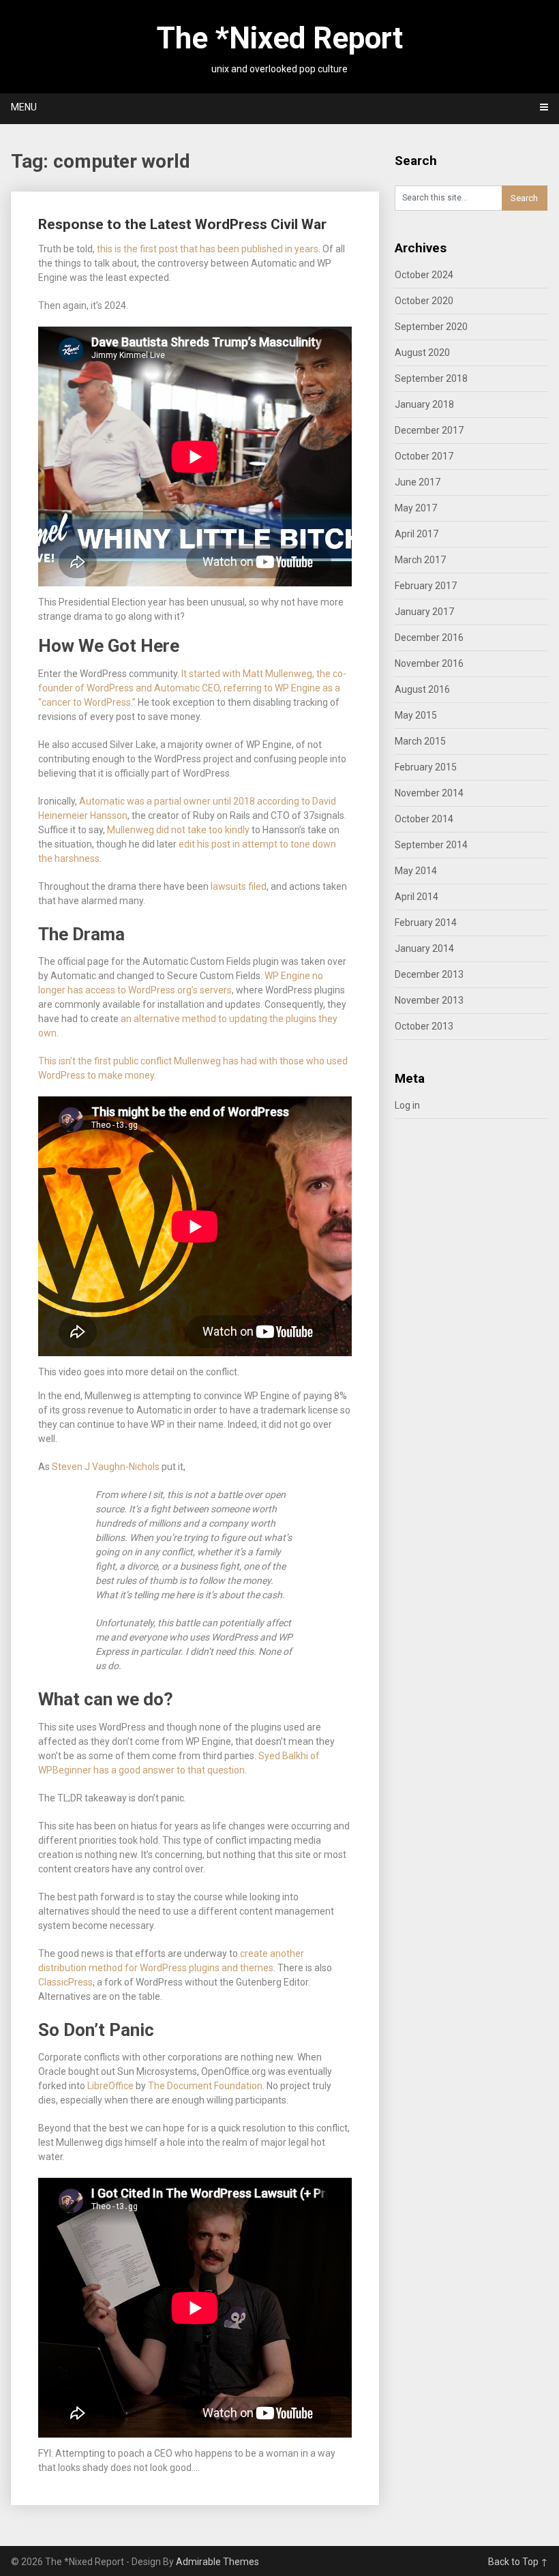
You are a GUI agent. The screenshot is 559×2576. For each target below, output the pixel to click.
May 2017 (416, 508)
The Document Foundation (205, 2086)
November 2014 (429, 793)
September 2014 (431, 845)
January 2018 (424, 404)
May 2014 (416, 871)
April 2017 (417, 534)
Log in (407, 1105)
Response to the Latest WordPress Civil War (182, 224)
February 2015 (426, 767)
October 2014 (424, 819)
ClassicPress (65, 1982)
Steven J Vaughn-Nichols (106, 1467)
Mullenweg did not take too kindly (178, 830)
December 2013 (429, 974)
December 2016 (429, 638)
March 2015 (420, 741)
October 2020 (424, 301)
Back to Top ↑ (518, 2562)
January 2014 (424, 948)
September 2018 (431, 378)
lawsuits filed (239, 886)
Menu (24, 107)
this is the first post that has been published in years (208, 249)
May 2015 (416, 715)
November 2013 (429, 1000)
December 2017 (429, 430)
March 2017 (420, 560)
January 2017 (424, 612)
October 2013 (424, 1026)
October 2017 (424, 456)
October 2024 (424, 275)
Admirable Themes (217, 2562)
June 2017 (418, 482)
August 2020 (422, 353)
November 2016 (429, 663)
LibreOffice (110, 2086)
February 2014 (426, 923)
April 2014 (417, 897)
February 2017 (426, 586)
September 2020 (431, 327)
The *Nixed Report (280, 38)
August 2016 (422, 689)
